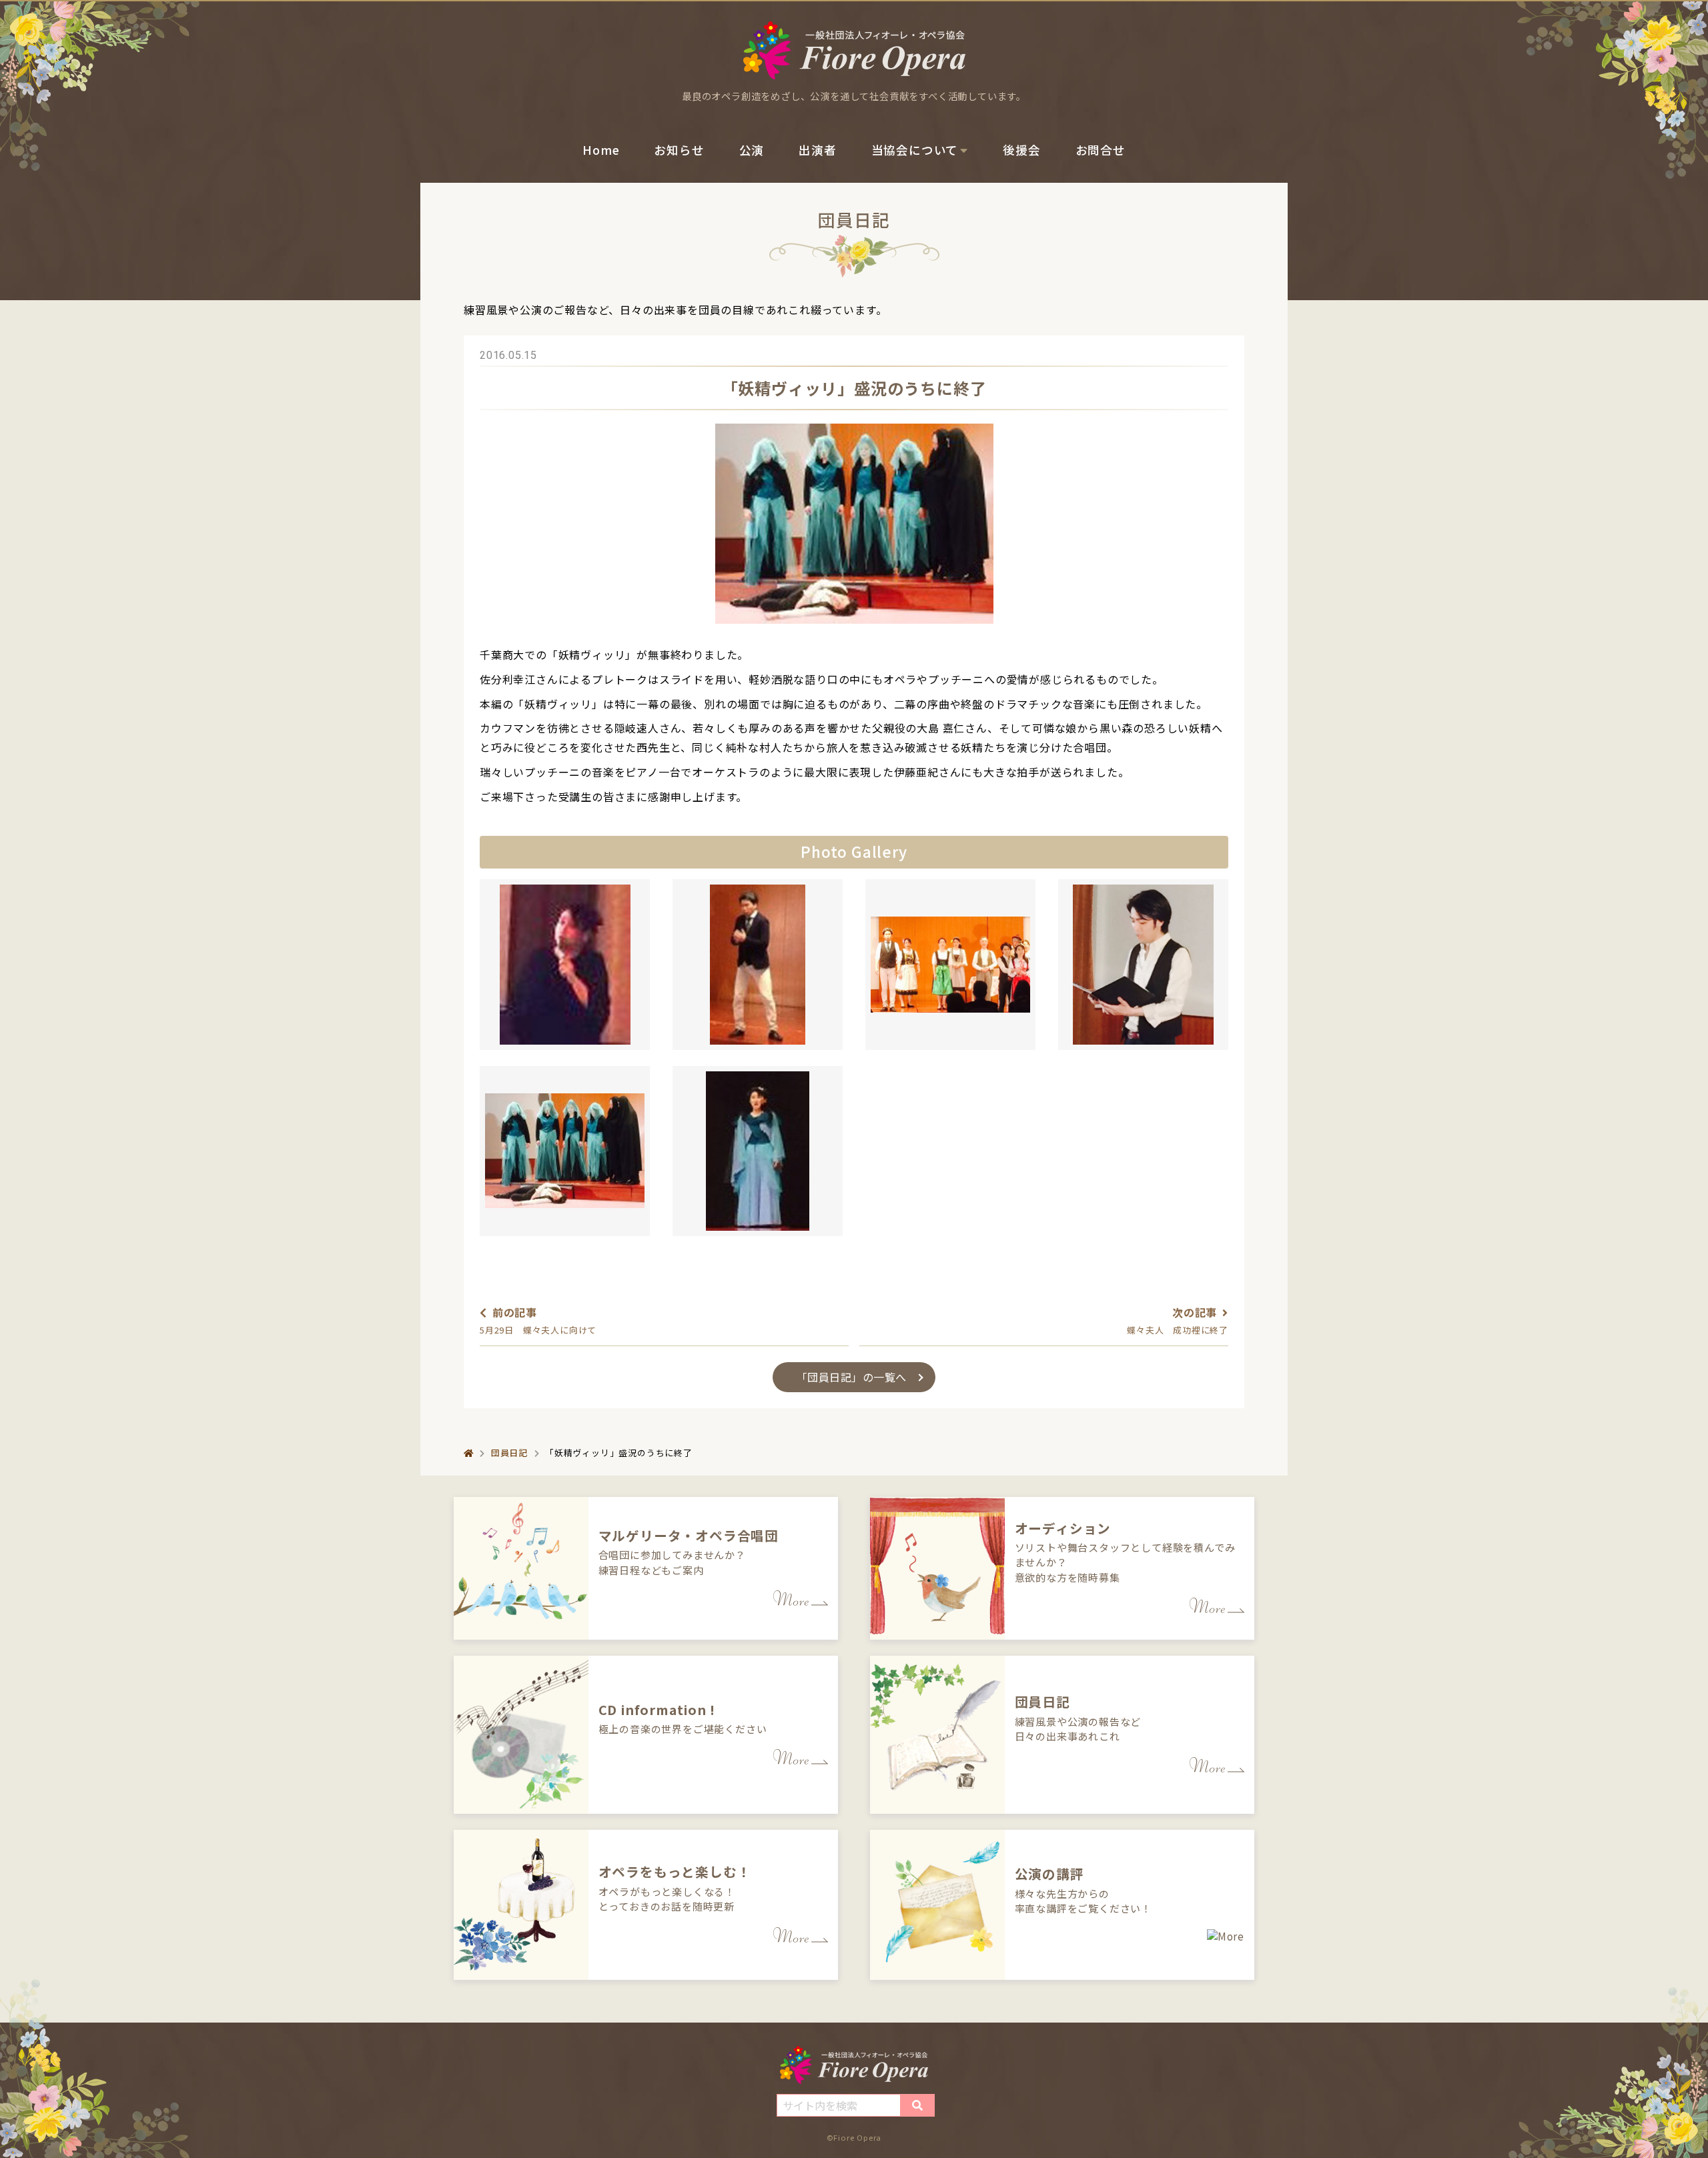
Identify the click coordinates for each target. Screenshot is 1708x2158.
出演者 (817, 150)
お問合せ (1101, 150)
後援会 (1021, 150)
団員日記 (509, 1453)
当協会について (915, 150)
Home (601, 150)
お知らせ (679, 150)
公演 (752, 150)
